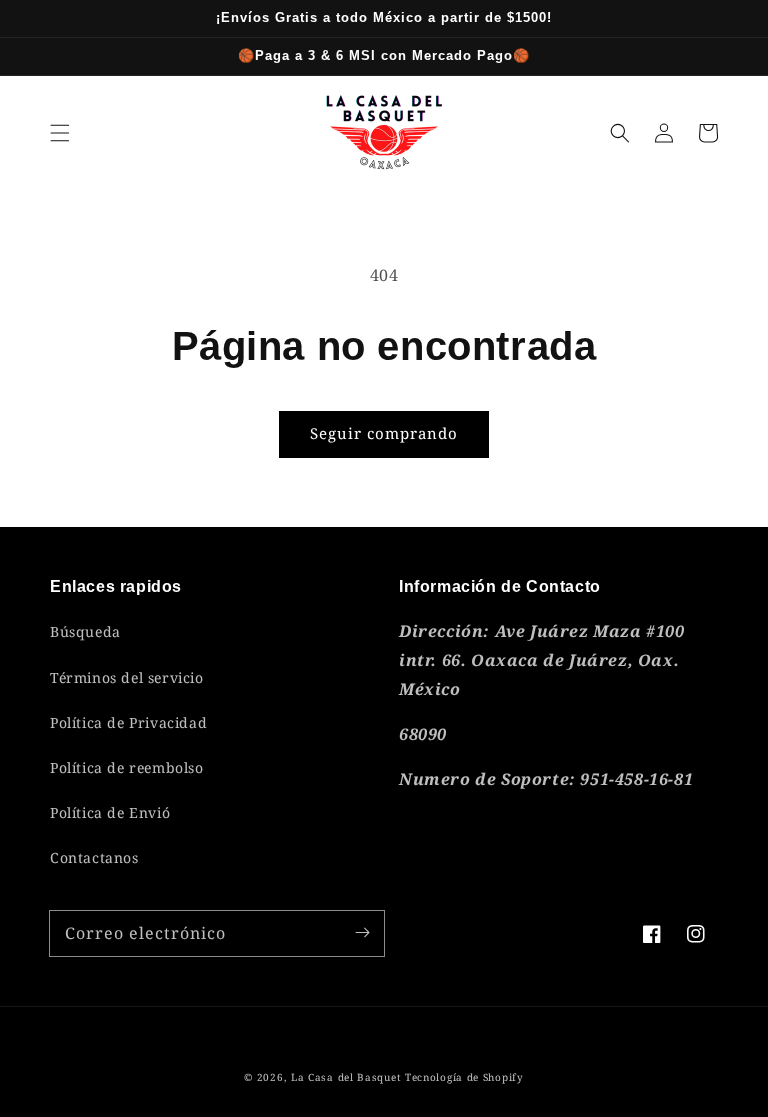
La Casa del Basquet (346, 1077)
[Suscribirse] (362, 933)
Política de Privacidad (128, 722)
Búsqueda (85, 631)
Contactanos (94, 857)
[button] (60, 133)
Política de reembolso (127, 767)
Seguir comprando (384, 433)
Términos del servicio (127, 677)
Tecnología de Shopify (464, 1077)
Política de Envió (110, 812)
